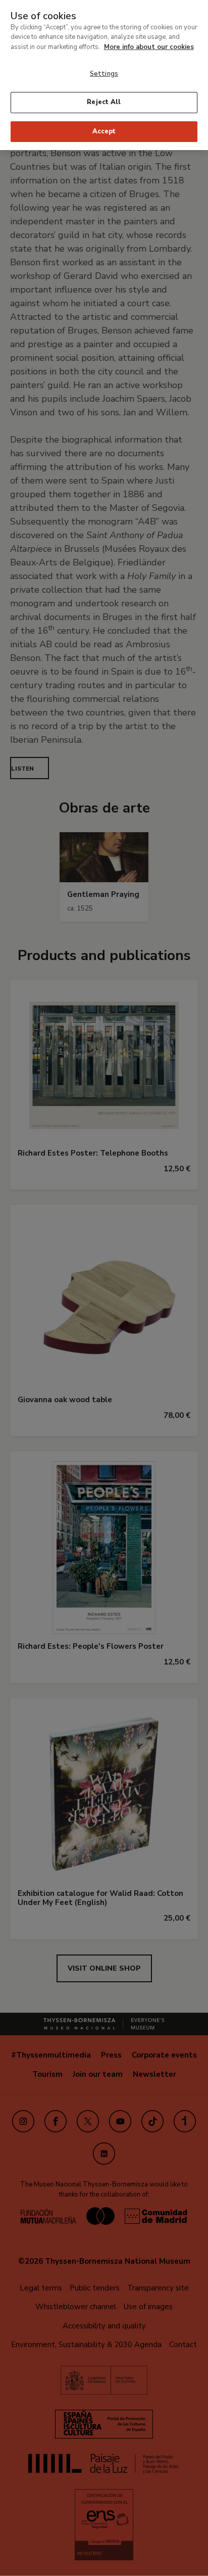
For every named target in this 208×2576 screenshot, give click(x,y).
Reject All (104, 102)
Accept (104, 131)
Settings (104, 74)
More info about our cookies (149, 47)
